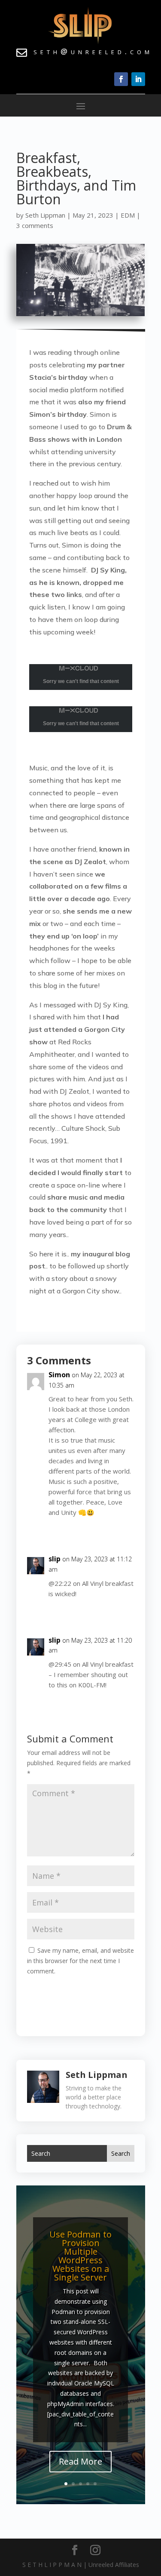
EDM (128, 215)
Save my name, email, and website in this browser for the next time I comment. (80, 1961)
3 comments (35, 225)
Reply (119, 1530)
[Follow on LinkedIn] (138, 79)
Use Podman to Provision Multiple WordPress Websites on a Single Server (80, 2256)
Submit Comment (100, 1990)
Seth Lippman (45, 215)
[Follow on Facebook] (121, 79)
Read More (80, 2461)
